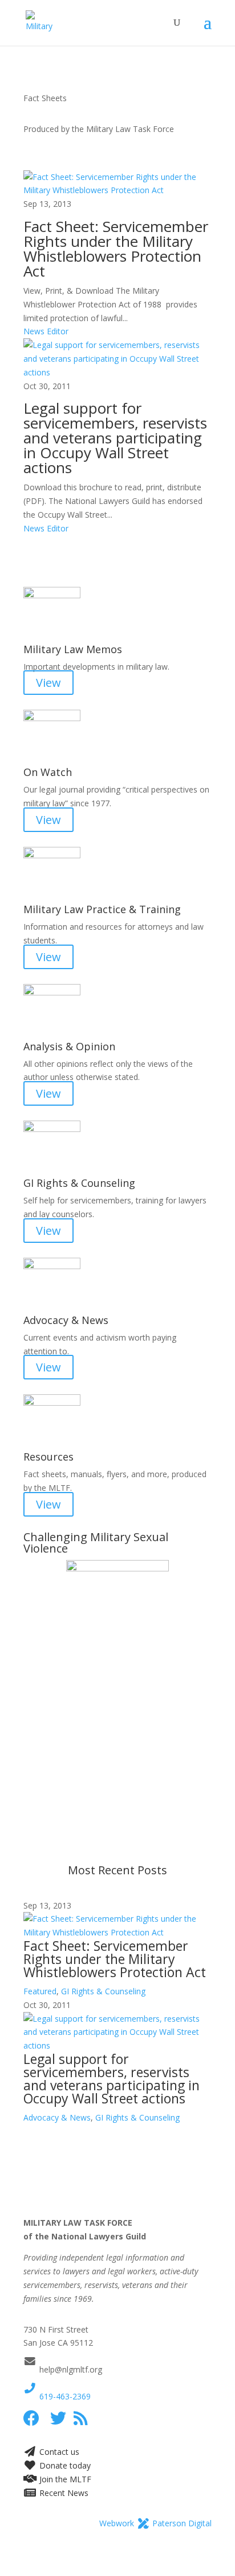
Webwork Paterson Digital (155, 2523)
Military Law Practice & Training (102, 909)
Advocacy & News (66, 1320)
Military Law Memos (73, 649)
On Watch (48, 772)
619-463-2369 (64, 2396)
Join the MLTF (64, 2479)
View (48, 683)
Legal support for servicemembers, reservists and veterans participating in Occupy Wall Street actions (115, 438)
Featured (40, 1991)
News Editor (46, 331)
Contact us (58, 2452)
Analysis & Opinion (69, 1046)
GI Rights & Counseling (79, 1183)
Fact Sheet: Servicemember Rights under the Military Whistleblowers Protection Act (116, 249)
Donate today (64, 2465)
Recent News (62, 2493)
